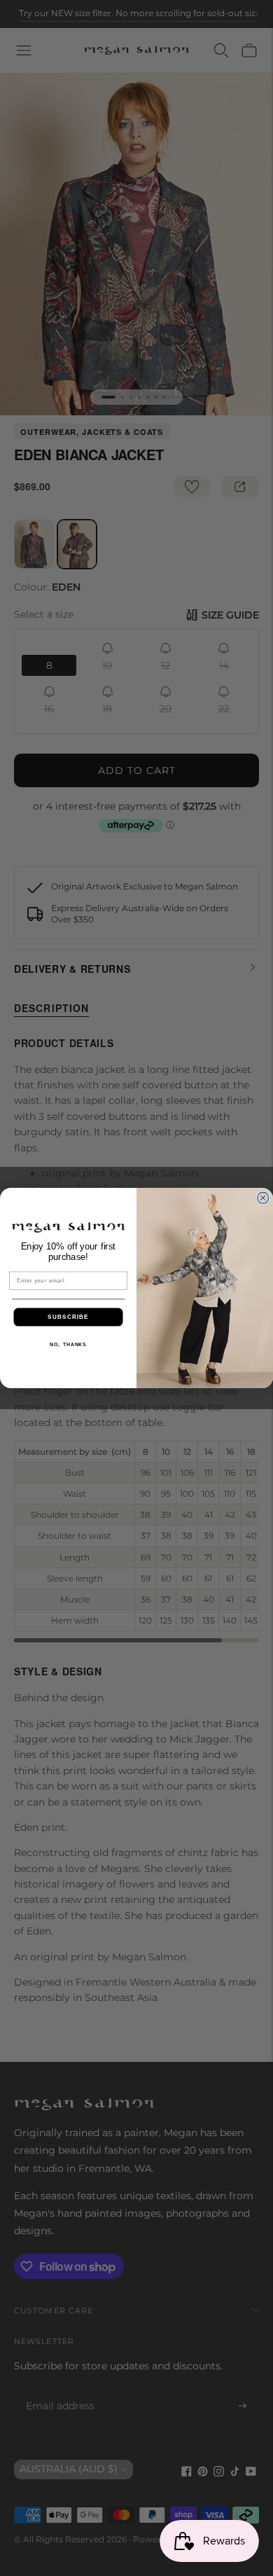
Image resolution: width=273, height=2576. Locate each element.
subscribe (68, 1317)
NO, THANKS (68, 1344)
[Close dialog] (263, 1198)
